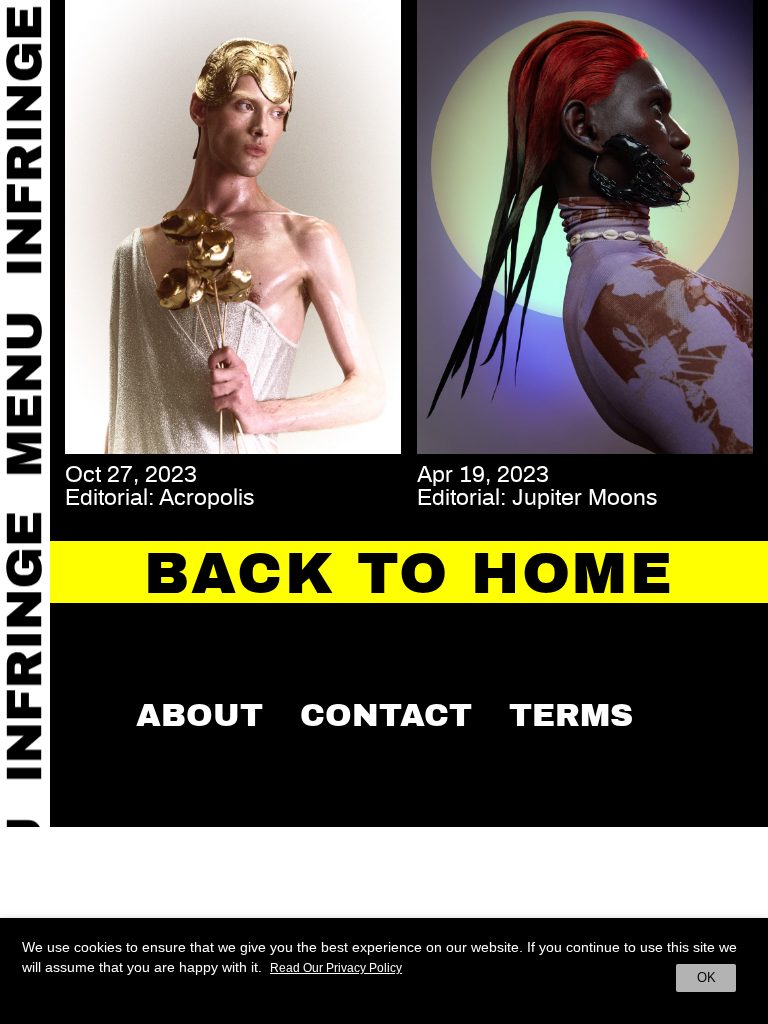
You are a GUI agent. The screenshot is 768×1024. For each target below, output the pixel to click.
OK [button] (706, 977)
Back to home (409, 574)
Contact (386, 715)
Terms (571, 715)
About (199, 715)
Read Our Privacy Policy (336, 968)
